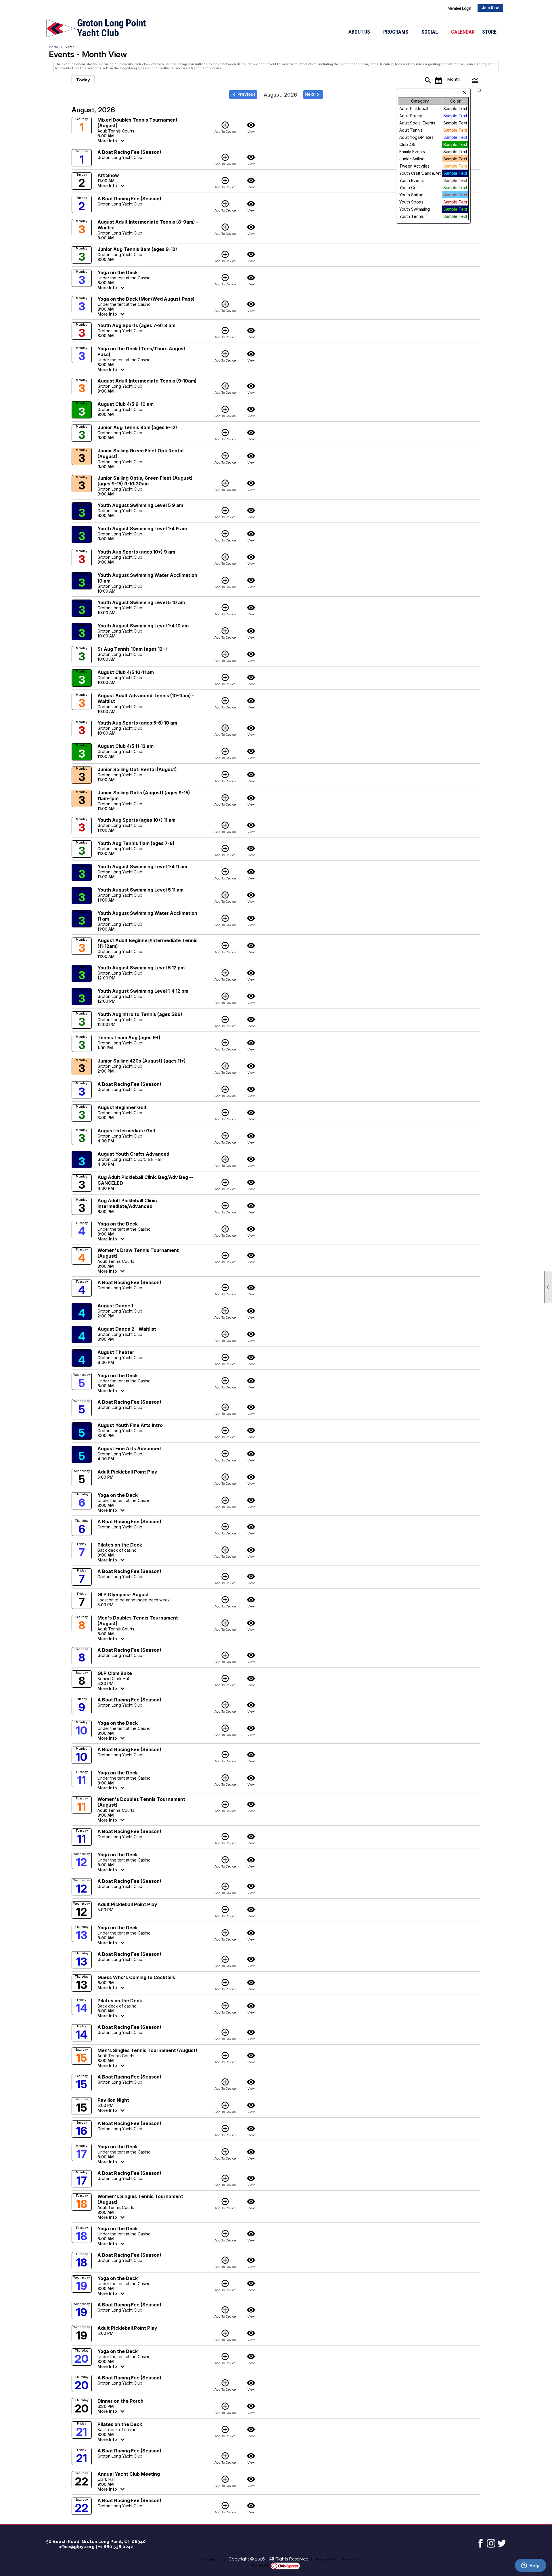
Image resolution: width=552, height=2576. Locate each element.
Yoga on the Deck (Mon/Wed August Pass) (146, 299)
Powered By (261, 2566)
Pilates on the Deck (120, 1545)
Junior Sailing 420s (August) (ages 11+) (142, 1061)
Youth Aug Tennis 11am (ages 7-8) (136, 843)
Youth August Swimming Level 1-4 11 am (142, 867)
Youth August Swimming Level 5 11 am (140, 890)
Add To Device (225, 127)
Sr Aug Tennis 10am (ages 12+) (132, 649)
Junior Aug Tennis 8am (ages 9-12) (137, 249)
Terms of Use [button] (325, 2559)
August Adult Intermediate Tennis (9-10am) (147, 381)
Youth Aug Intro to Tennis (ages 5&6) (140, 1014)
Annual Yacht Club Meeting (129, 2474)
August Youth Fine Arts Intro (130, 1425)
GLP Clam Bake (115, 1673)
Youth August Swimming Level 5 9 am (140, 505)
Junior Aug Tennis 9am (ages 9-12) (137, 427)
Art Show (108, 175)
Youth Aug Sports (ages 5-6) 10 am (137, 723)
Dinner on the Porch (120, 2401)
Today (83, 80)
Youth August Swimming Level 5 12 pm (141, 968)
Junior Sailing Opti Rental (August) (137, 769)
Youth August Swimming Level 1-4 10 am (143, 626)
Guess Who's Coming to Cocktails (136, 1977)
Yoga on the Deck (118, 272)
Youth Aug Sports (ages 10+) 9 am (136, 552)
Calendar (463, 32)
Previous (243, 95)
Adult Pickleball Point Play (127, 1472)
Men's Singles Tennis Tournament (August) (147, 2050)
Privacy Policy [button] (352, 2559)
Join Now (490, 8)
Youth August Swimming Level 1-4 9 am (142, 529)
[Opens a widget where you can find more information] (530, 2566)
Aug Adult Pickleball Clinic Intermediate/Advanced (127, 1203)
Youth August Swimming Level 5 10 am (141, 602)
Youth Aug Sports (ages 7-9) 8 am (136, 325)
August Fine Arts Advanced (129, 1449)
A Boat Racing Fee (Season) (129, 152)
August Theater (116, 1352)
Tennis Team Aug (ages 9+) (129, 1038)
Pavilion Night (113, 2100)
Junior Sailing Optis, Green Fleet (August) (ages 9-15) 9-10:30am (145, 481)
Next (313, 95)
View (251, 127)
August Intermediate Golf (126, 1131)
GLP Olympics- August (123, 1595)
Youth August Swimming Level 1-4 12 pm (143, 991)
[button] (362, 32)
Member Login (459, 8)
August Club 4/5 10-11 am (126, 672)
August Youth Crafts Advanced (133, 1154)
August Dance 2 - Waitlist (127, 1329)
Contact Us (213, 2559)
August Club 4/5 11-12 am (125, 746)
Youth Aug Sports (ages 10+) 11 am (136, 820)
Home (53, 47)
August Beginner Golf (122, 1107)
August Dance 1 (115, 1306)
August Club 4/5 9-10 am (125, 404)
